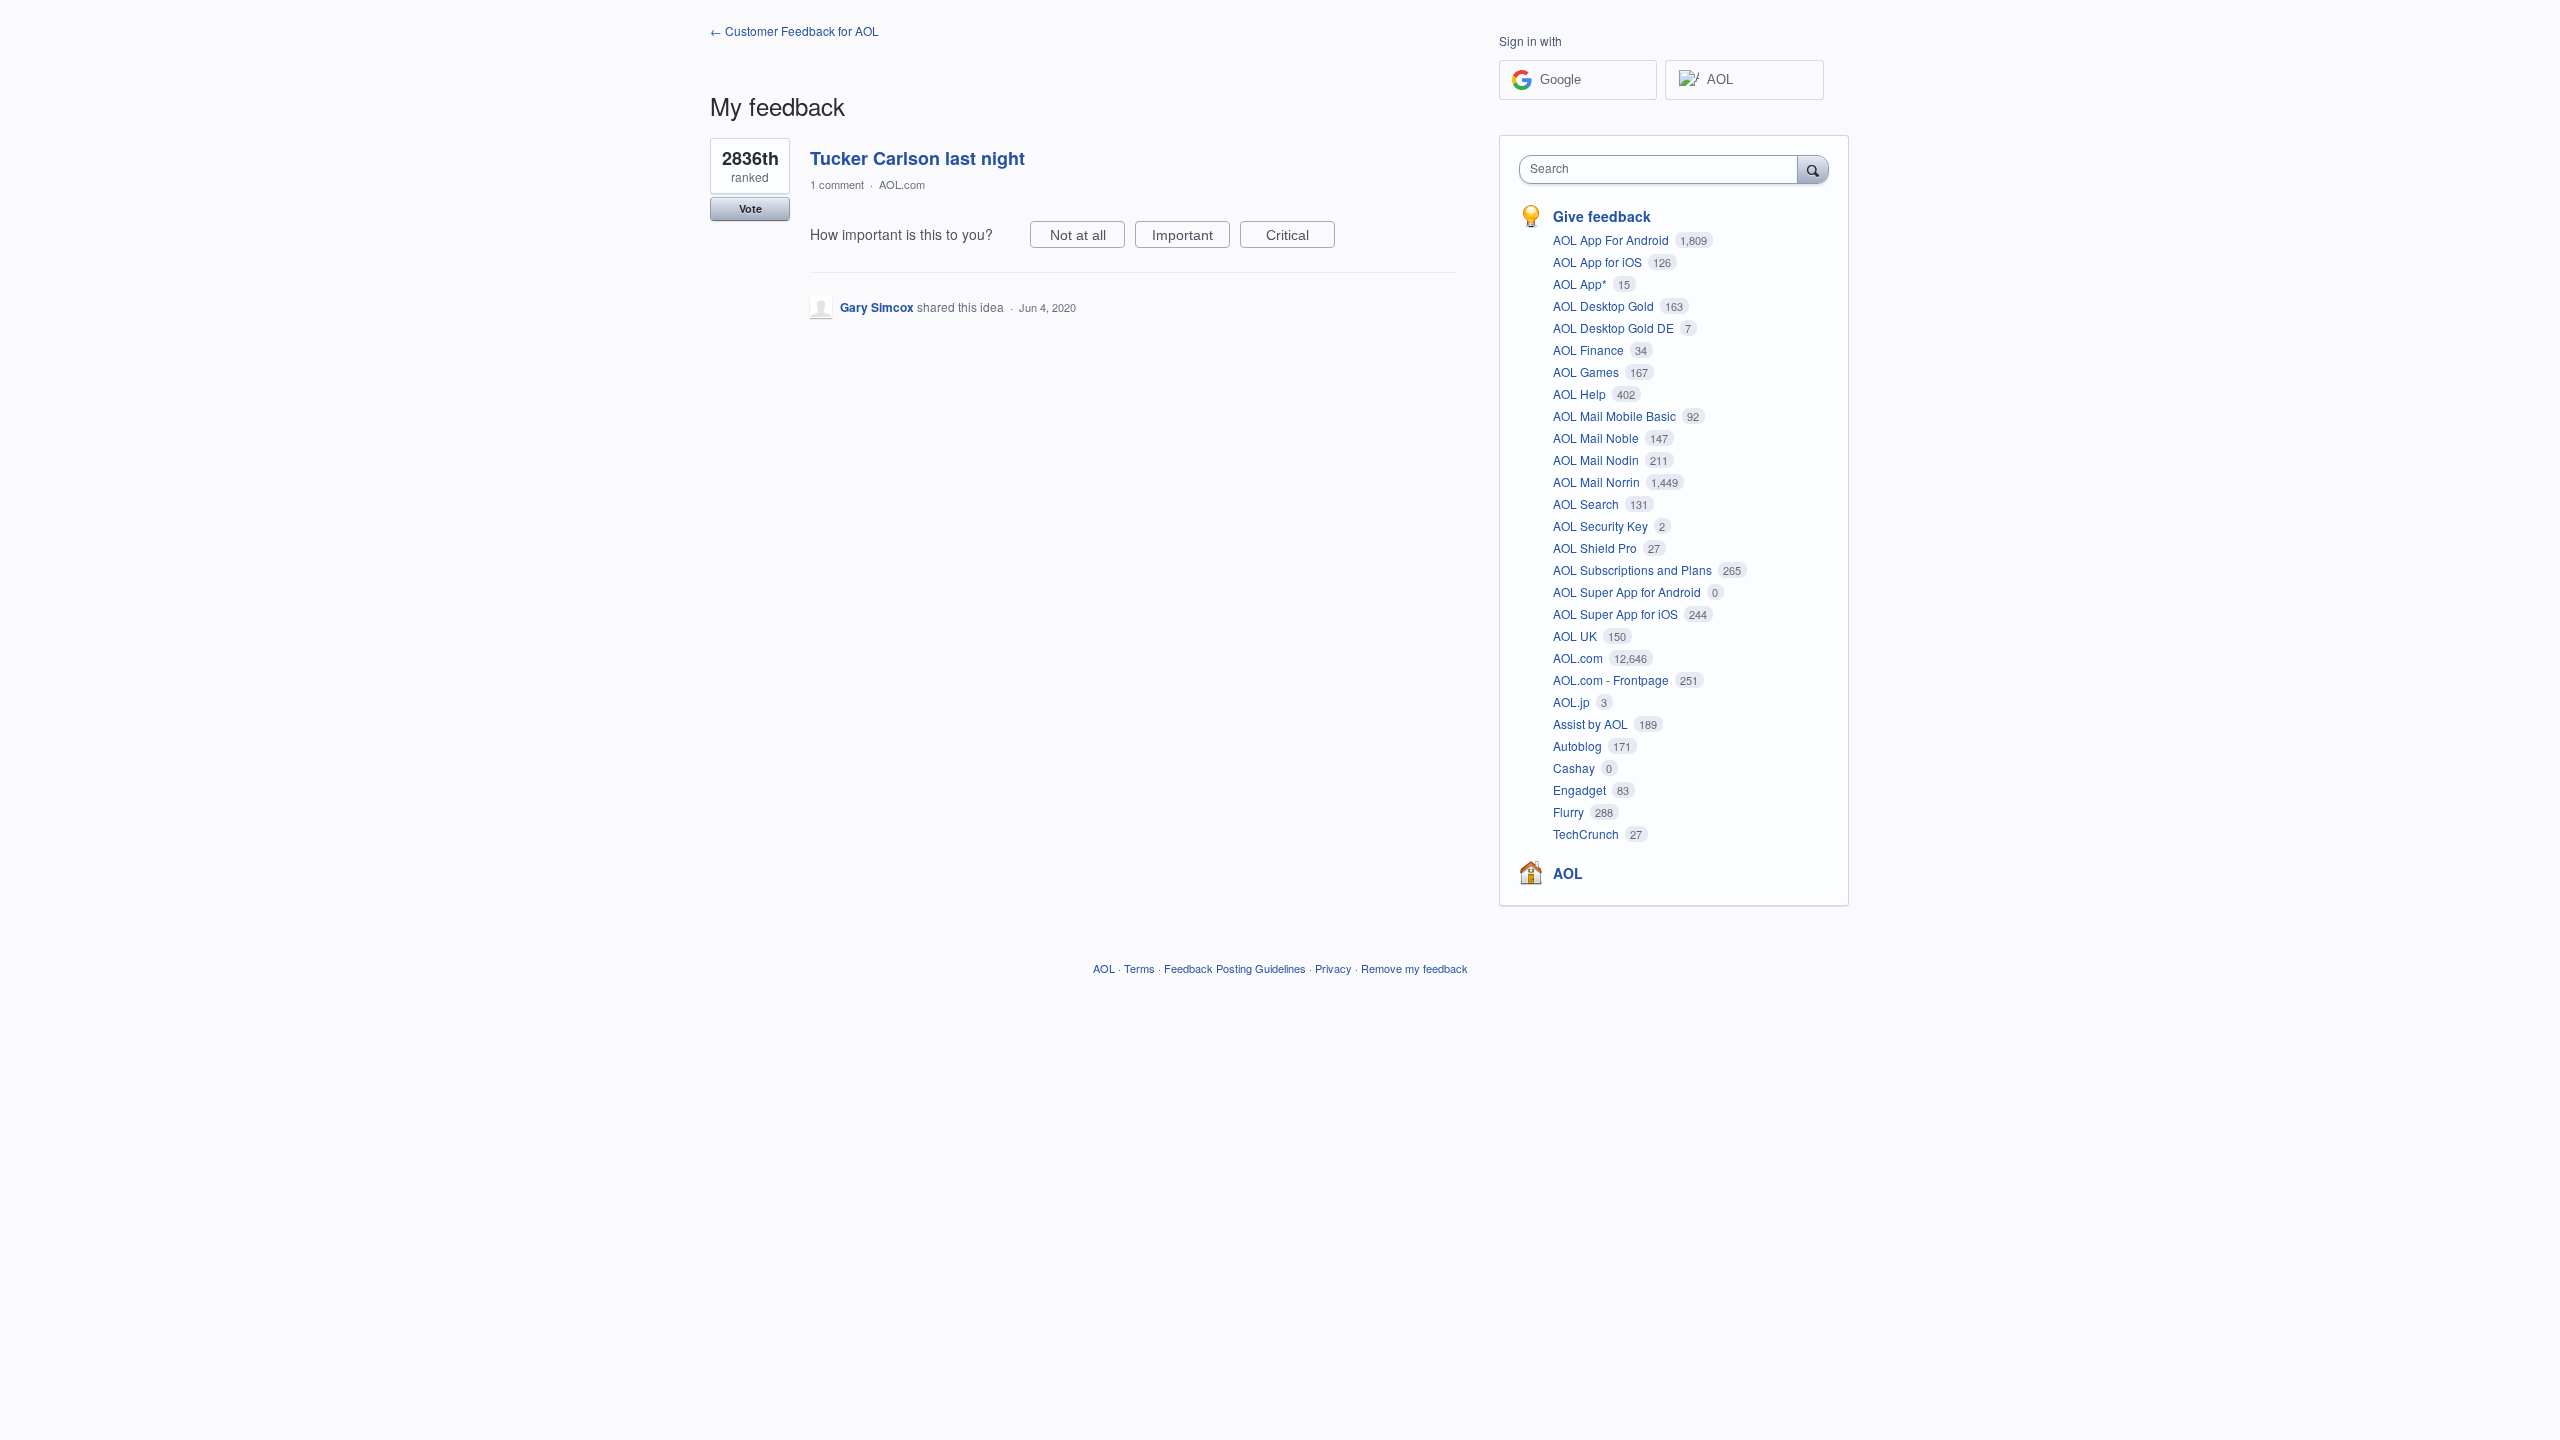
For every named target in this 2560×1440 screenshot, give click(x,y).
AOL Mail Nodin (1597, 459)
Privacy (1333, 968)
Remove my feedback (1414, 968)
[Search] (1813, 169)
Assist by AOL (1592, 723)
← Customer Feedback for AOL (794, 30)
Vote (750, 208)
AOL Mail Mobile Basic (1616, 415)
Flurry (1570, 811)
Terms (1139, 968)
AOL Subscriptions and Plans (1634, 569)
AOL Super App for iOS (1617, 613)
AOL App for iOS (1599, 261)
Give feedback (1602, 216)
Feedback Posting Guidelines (1235, 968)
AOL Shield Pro (1596, 547)
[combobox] (1663, 169)
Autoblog (1579, 745)
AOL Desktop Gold (1605, 305)
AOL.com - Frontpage (1612, 679)
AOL (1568, 873)
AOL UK (1576, 635)
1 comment (837, 184)
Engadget (1581, 789)
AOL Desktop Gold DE (1615, 327)
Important (1191, 237)
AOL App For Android (1612, 239)
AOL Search (1587, 503)
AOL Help (1581, 393)
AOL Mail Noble (1597, 437)
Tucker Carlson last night (917, 158)
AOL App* (1581, 283)
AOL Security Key (1602, 525)
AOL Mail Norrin (1598, 481)
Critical (1300, 237)
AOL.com (902, 184)
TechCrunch (1587, 833)
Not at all (1087, 237)
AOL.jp (1573, 701)
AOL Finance (1590, 349)
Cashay (1575, 767)
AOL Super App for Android (1628, 591)
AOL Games (1587, 371)
